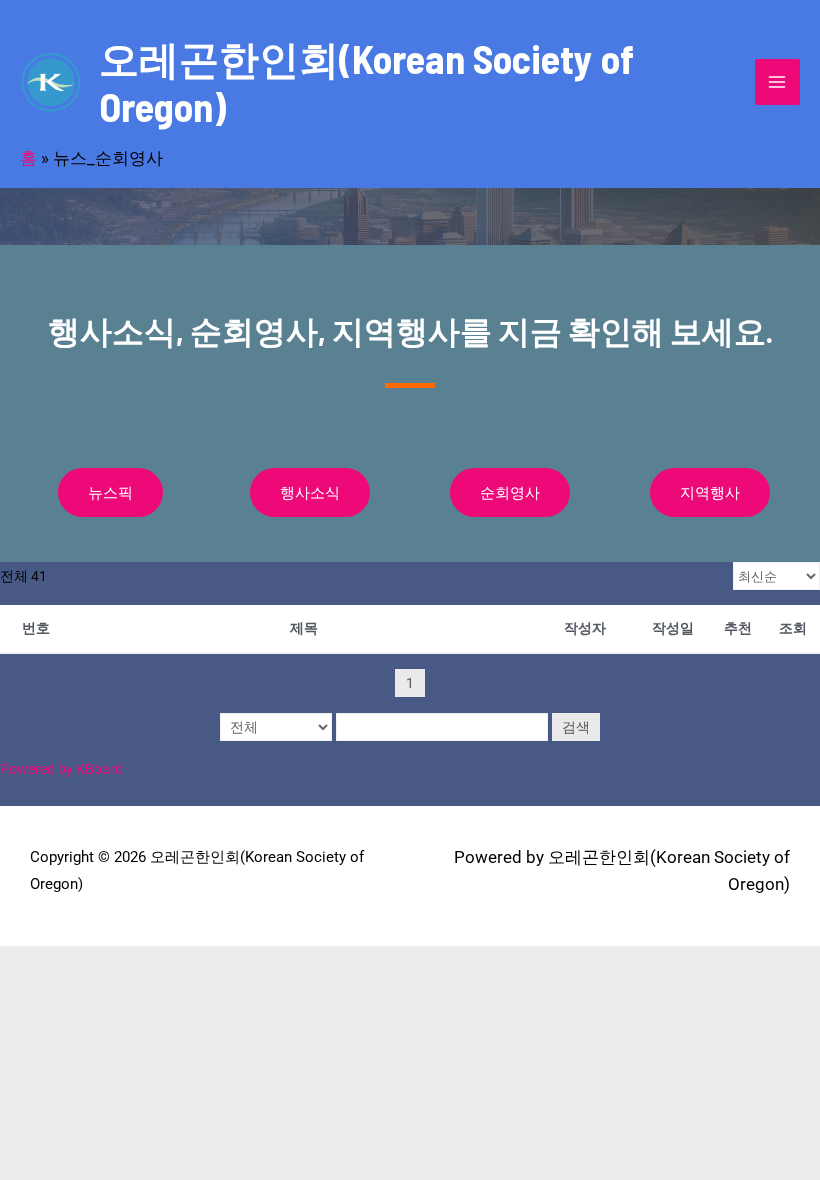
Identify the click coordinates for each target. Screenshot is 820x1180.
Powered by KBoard (61, 769)
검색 (576, 727)
